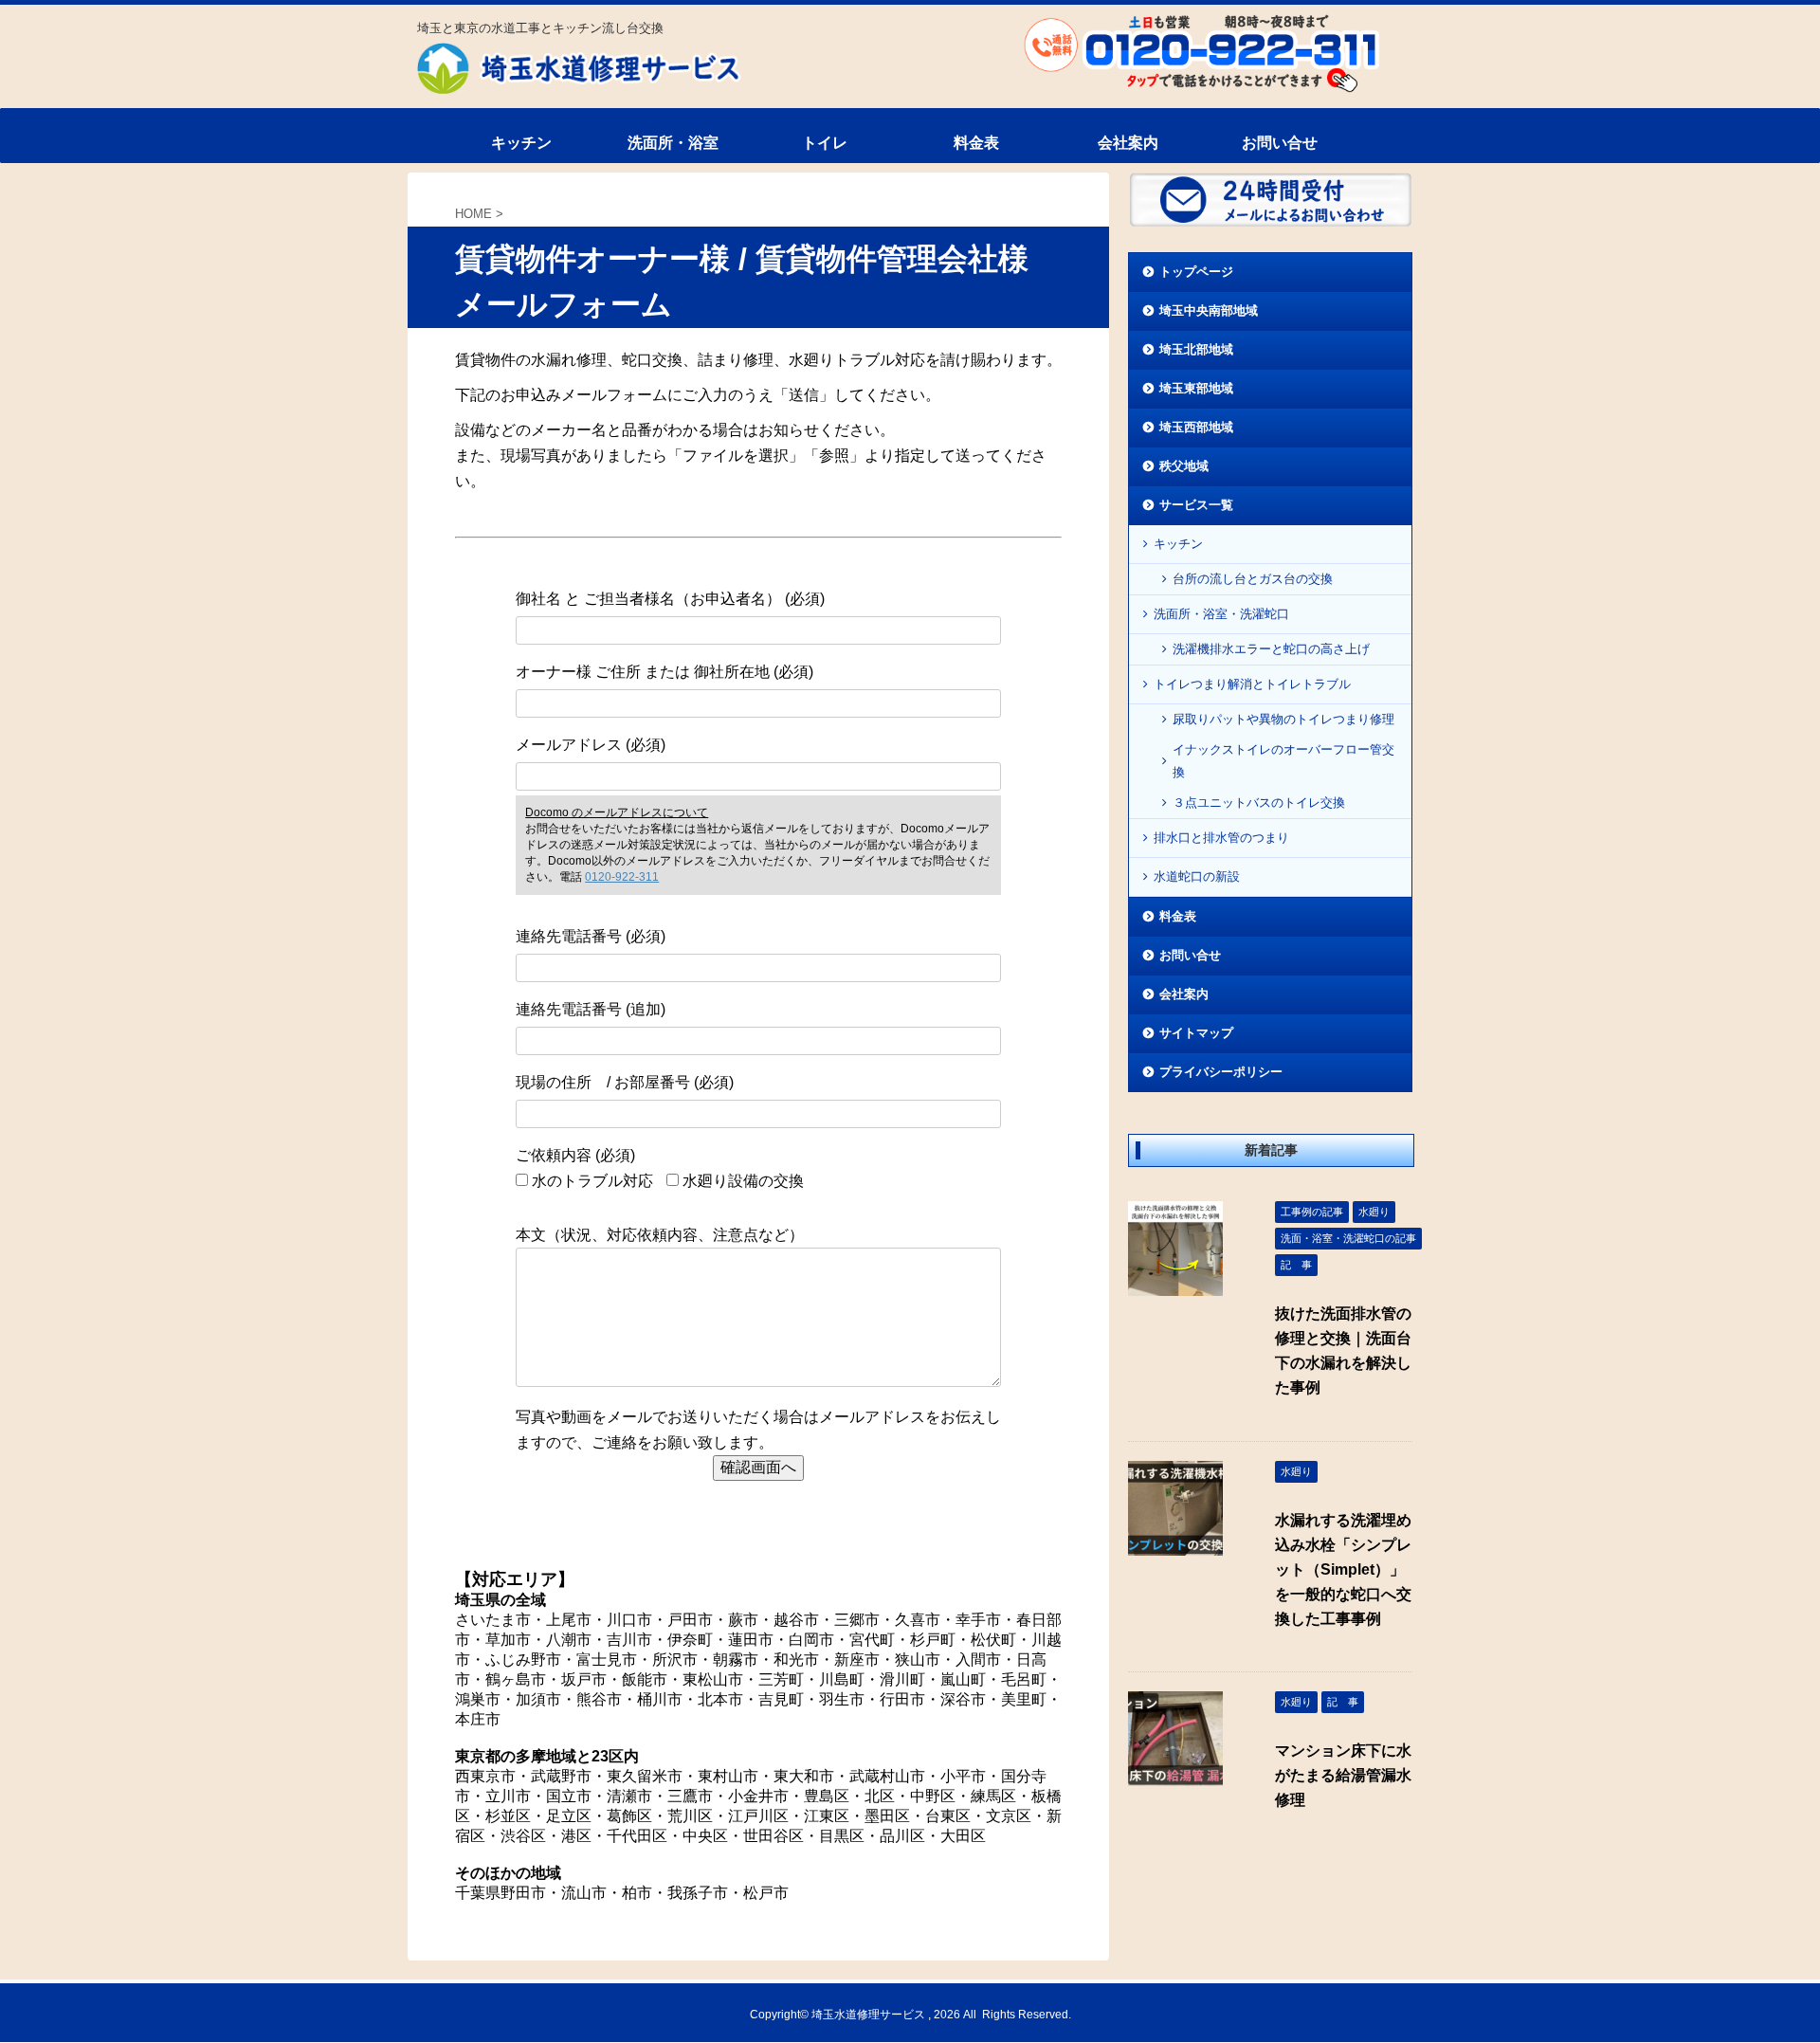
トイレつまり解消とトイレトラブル (1252, 684)
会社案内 (1128, 143)
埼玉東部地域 (1196, 388)
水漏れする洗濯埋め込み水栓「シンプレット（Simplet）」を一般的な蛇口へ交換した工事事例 (1343, 1569)
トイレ (825, 143)
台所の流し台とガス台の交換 (1253, 579)
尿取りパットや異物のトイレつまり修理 (1283, 719)
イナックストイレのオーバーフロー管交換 (1283, 761)
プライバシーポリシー (1221, 1072)
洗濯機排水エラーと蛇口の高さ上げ (1271, 649)
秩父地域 (1184, 466)
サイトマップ (1196, 1033)
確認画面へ (758, 1467)
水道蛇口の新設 (1197, 876)
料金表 (976, 143)
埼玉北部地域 (1196, 349)
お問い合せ (1280, 143)
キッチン (521, 143)
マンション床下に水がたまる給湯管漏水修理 (1343, 1775)
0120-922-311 (622, 877)
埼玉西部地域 (1196, 427)
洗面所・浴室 (673, 143)
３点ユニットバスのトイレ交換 (1259, 803)
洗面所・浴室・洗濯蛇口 (1221, 614)
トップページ (1196, 272)
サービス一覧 (1196, 505)
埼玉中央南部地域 (1209, 310)
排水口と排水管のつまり (1221, 838)
